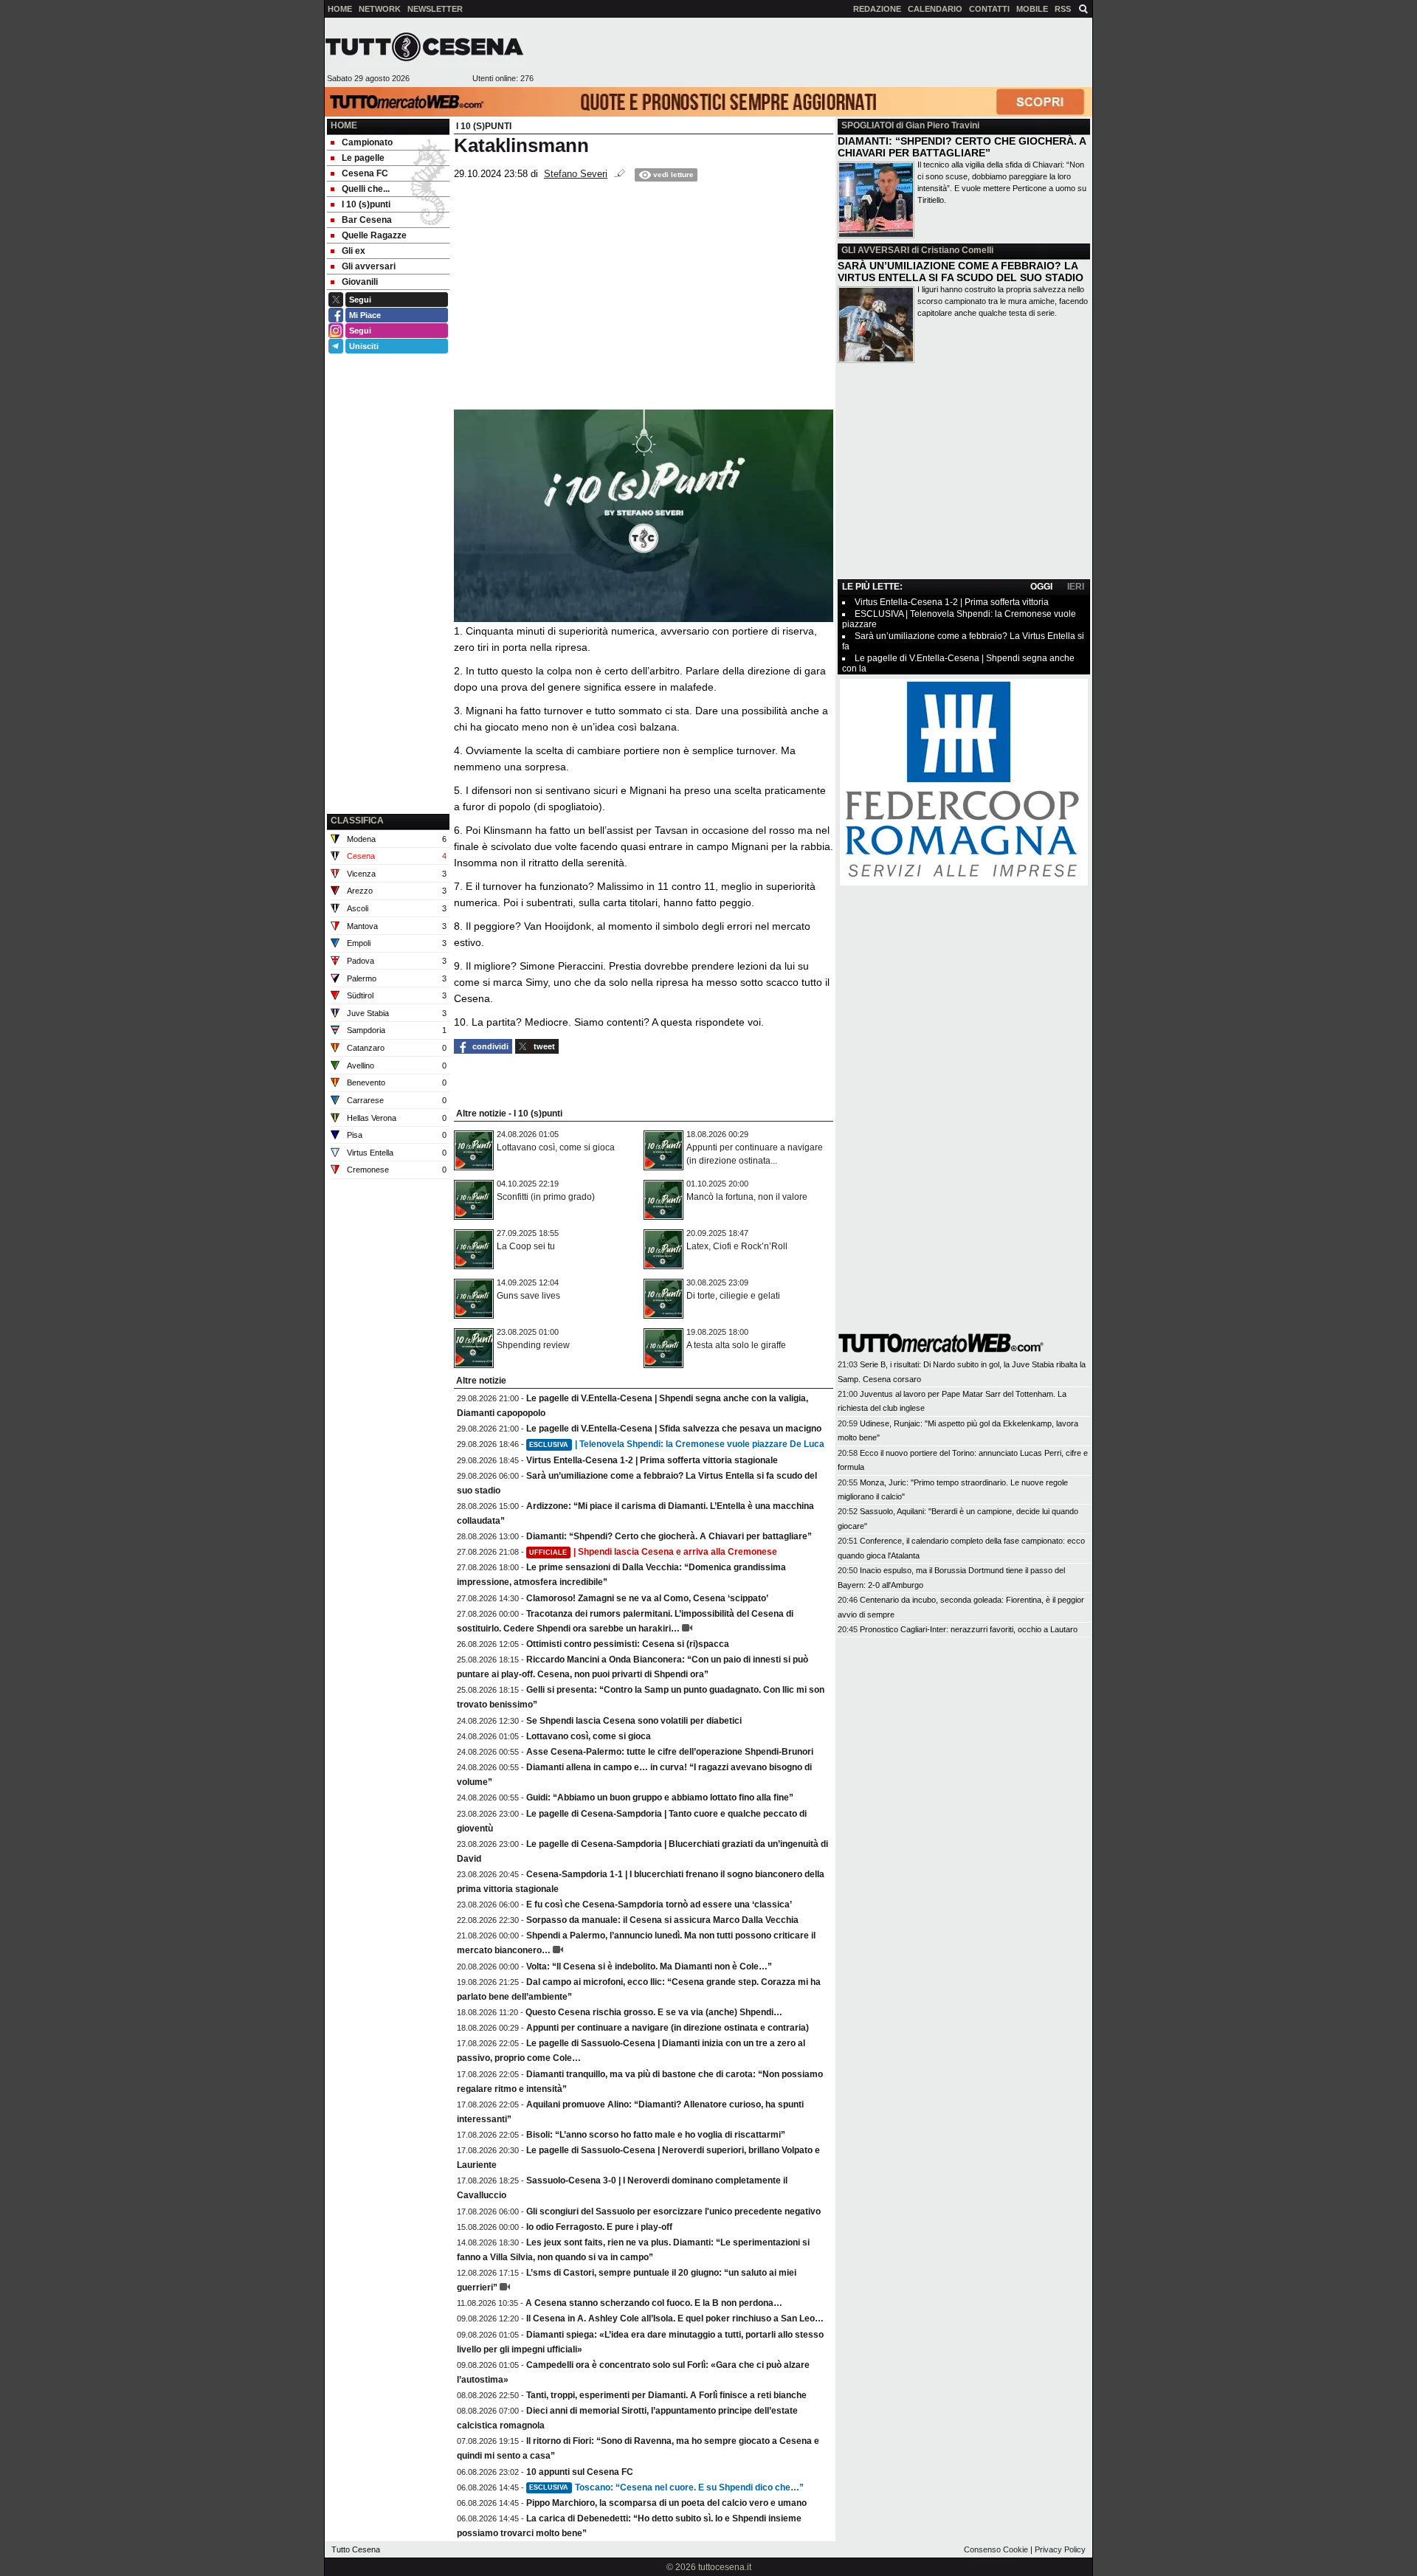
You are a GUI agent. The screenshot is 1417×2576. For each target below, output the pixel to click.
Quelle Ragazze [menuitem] (374, 235)
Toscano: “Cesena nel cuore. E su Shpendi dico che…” (666, 2487)
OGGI (1041, 587)
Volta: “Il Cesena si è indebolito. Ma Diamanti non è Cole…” (649, 1966)
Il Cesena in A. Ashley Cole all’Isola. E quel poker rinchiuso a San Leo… (675, 2318)
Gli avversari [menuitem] (369, 266)
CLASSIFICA (357, 821)
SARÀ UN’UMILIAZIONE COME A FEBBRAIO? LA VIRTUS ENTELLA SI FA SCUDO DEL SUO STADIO (961, 272)
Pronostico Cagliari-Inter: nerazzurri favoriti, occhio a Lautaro (969, 1629)
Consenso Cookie (996, 2549)
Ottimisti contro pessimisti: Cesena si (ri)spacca (628, 1644)
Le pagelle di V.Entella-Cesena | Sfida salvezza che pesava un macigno (674, 1429)
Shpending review (533, 1345)
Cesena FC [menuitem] (365, 173)
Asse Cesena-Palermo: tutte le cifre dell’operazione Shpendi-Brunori (670, 1752)
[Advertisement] (813, 52)
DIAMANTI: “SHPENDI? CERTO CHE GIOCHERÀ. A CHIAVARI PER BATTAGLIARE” (962, 147)
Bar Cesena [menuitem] (367, 220)
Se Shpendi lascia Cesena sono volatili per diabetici (634, 1721)
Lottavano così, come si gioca (556, 1147)
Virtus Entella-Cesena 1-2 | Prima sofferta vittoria (952, 602)
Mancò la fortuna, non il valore (747, 1197)
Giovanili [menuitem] (360, 282)
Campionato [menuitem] (367, 142)
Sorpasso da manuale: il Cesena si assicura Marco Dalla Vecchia (662, 1920)
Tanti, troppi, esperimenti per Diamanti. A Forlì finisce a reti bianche (666, 2395)
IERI (1076, 587)
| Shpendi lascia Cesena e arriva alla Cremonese (653, 1552)
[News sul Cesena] (424, 46)
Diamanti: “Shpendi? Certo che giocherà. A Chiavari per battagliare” (669, 1536)
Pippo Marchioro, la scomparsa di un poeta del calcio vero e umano (666, 2503)
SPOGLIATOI (868, 125)
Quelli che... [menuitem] (366, 189)
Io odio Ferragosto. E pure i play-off (599, 2227)
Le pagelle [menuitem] (363, 158)
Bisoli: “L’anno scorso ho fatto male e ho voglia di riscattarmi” (656, 2135)
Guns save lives (528, 1296)
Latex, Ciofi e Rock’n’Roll (737, 1246)
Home (344, 125)
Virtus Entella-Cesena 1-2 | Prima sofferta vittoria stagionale (652, 1460)
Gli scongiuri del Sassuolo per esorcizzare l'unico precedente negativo (673, 2211)
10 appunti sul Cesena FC (580, 2472)
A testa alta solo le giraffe (736, 1345)
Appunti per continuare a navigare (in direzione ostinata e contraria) (668, 2028)
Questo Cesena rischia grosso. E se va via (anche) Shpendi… (654, 2012)
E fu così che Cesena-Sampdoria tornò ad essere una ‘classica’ (659, 1905)
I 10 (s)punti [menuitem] (366, 204)
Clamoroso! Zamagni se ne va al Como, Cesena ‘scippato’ (647, 1598)
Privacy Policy (1060, 2549)
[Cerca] (1083, 8)
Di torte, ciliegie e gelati (733, 1296)
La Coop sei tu (526, 1246)
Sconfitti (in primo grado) (546, 1197)
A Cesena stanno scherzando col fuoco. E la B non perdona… (654, 2303)
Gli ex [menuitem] (354, 251)
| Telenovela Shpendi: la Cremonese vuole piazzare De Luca (677, 1444)
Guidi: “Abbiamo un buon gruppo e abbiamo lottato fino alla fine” (660, 1798)
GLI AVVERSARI (875, 250)
